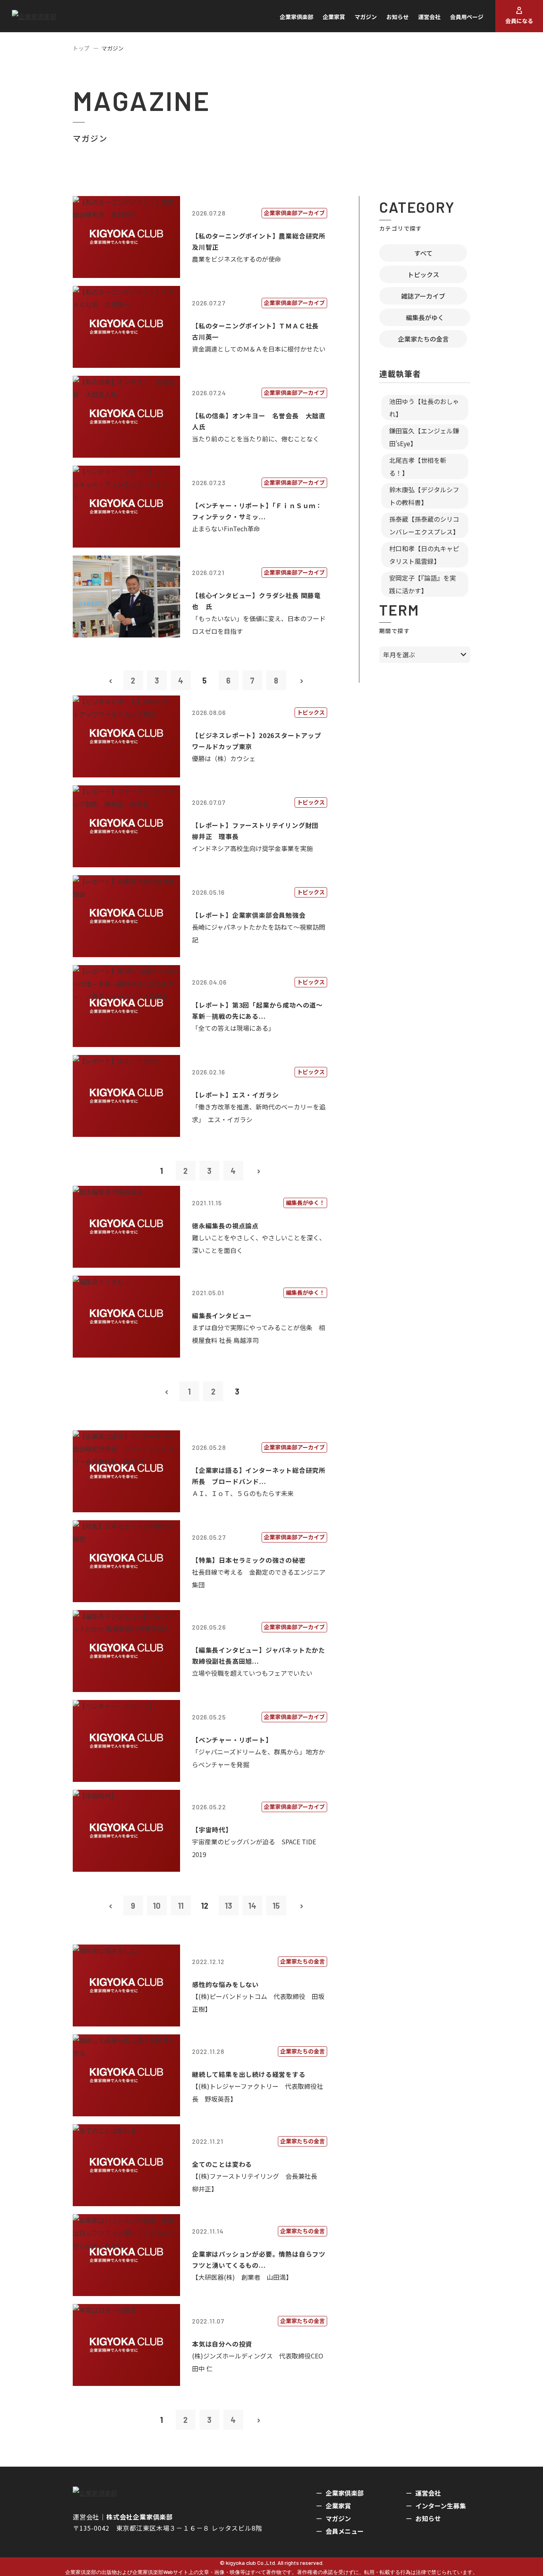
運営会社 (429, 17)
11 (181, 1906)
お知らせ (398, 17)
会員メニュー (345, 2531)
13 (229, 1906)
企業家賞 (334, 17)
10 (157, 1906)
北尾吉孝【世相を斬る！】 (418, 466)
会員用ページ (467, 17)
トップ (81, 48)
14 (252, 1906)
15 (276, 1906)
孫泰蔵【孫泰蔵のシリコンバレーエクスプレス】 (424, 525)
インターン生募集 (441, 2506)
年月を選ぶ (399, 655)
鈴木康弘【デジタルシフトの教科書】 (424, 496)
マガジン (366, 17)
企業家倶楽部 (297, 17)
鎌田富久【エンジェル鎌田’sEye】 (424, 437)
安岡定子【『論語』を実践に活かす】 (423, 584)
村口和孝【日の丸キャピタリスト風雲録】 (424, 555)
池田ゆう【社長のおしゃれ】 (424, 408)
